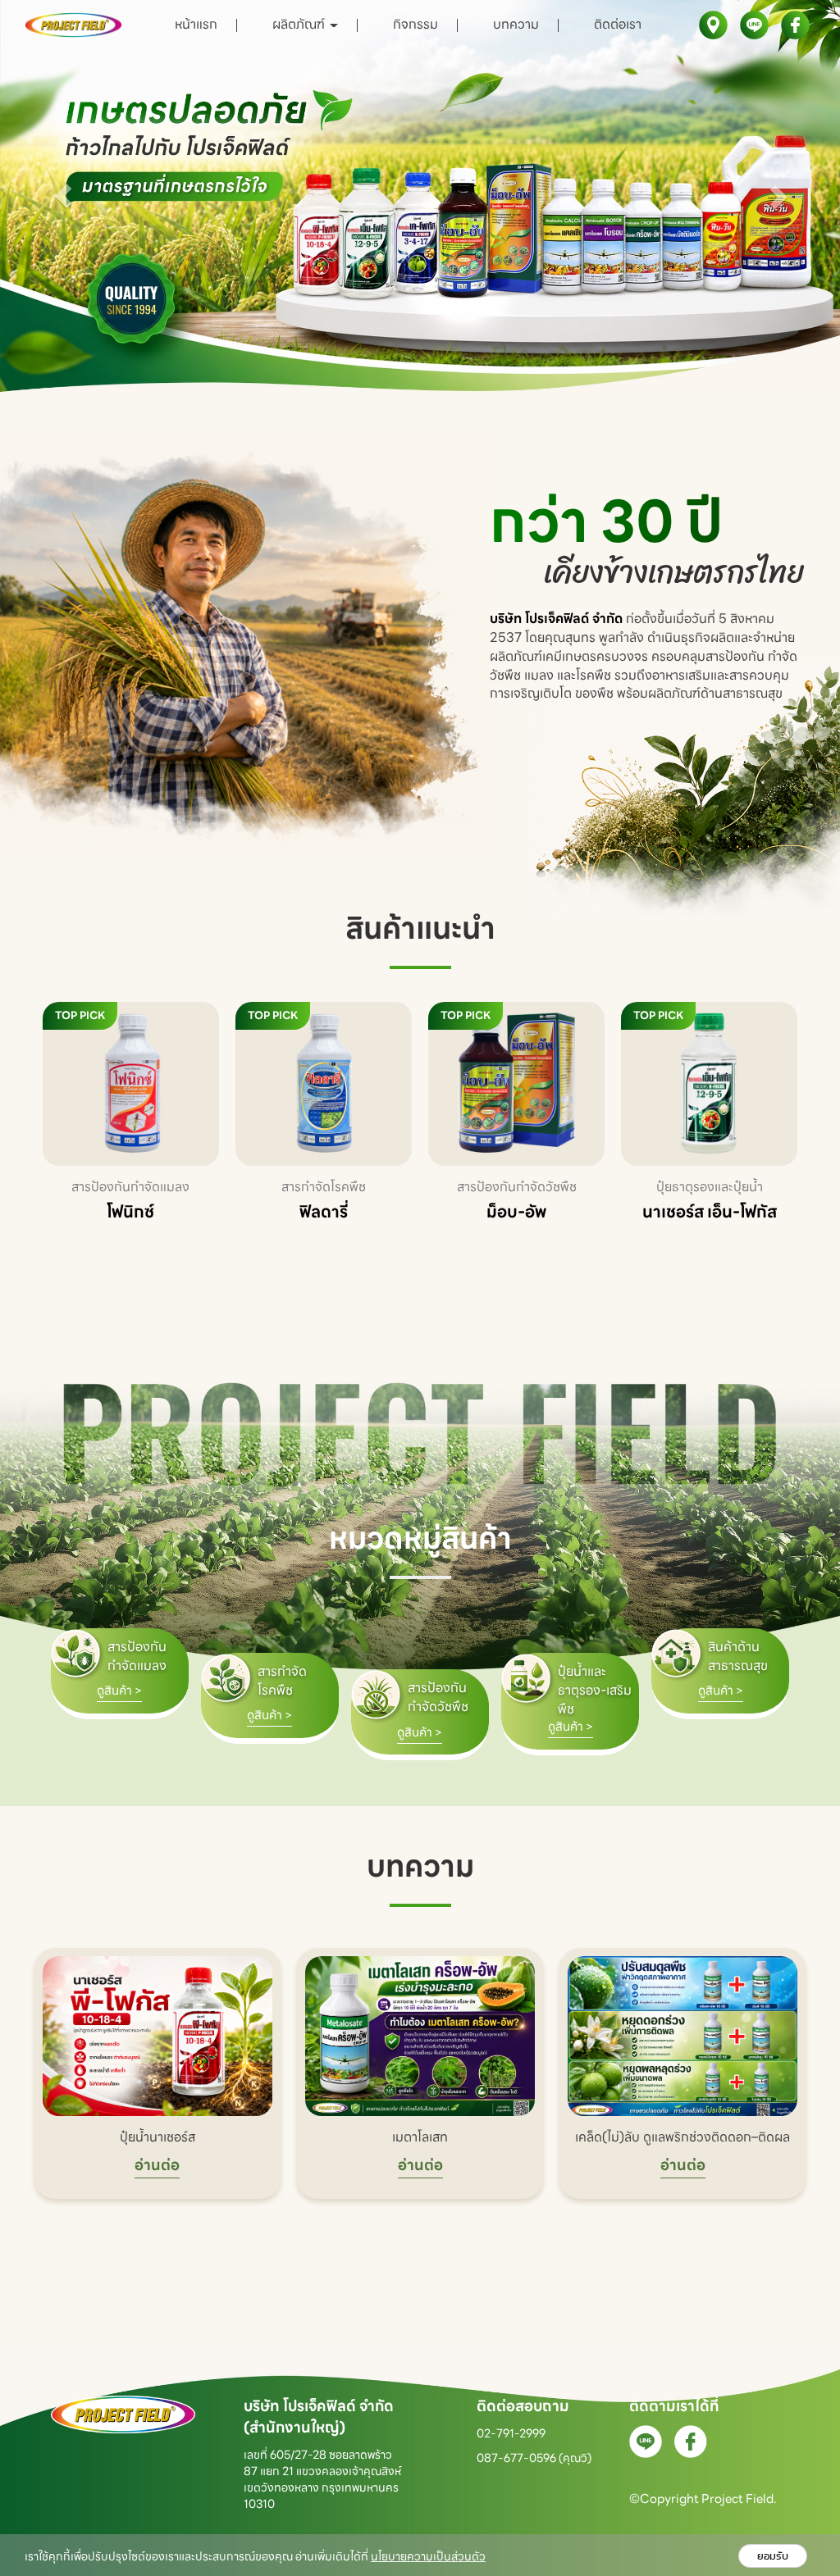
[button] (63, 196)
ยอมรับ (773, 2556)
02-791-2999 (511, 2433)
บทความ (516, 24)
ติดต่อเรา (618, 24)
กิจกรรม (415, 24)
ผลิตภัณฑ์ (300, 24)
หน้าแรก (196, 24)
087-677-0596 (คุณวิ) (534, 2458)
